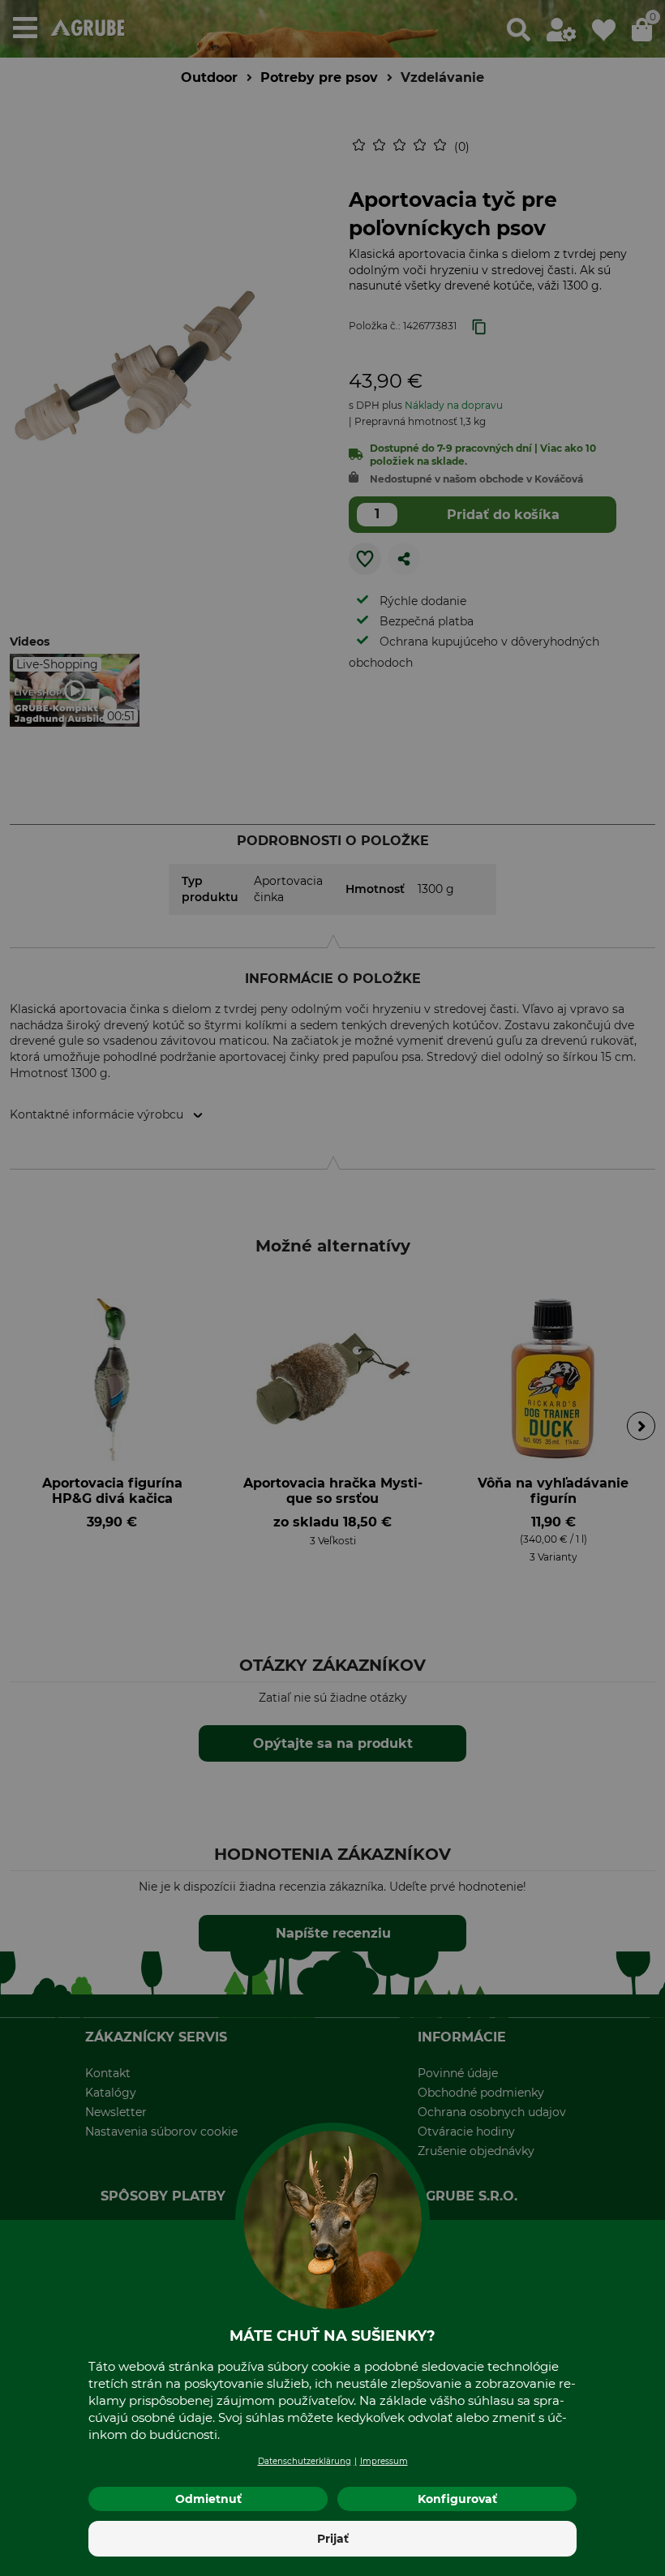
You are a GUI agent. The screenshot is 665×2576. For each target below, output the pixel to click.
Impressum (384, 2461)
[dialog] (332, 1288)
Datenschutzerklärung (305, 2461)
